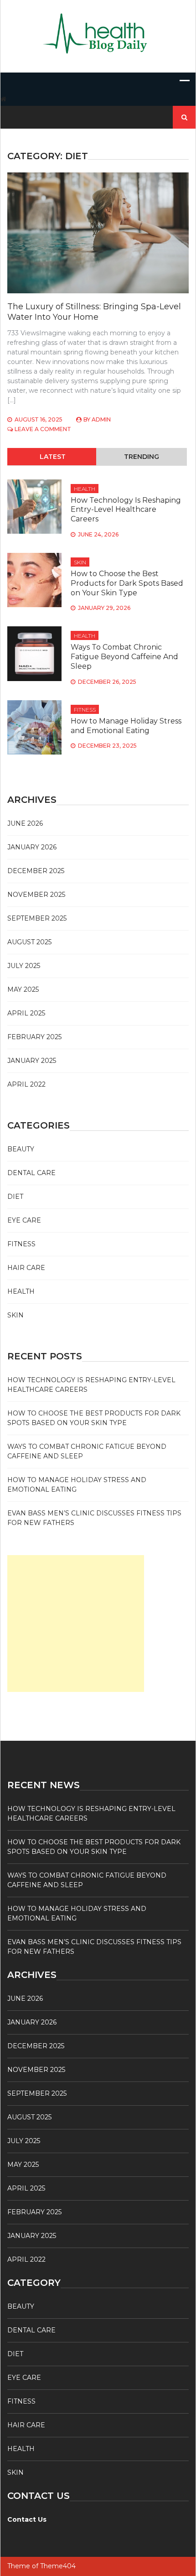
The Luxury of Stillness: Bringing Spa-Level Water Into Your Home (94, 312)
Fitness (85, 710)
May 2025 (23, 989)
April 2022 (26, 1084)
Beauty (21, 1149)
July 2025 (24, 966)
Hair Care (26, 1268)
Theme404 (58, 2566)
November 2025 (36, 895)
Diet (15, 1197)
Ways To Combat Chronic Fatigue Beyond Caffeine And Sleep (124, 657)
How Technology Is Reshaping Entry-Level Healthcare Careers (126, 510)
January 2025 (32, 1061)
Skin (80, 562)
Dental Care (31, 1173)
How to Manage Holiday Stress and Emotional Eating (126, 726)
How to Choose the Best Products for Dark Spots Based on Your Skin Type (127, 583)
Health (85, 489)
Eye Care (24, 1220)
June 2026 (25, 823)
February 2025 (34, 1037)
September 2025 (37, 918)
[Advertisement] (76, 1624)
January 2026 (32, 847)
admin (101, 419)
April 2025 (26, 1013)
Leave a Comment (43, 429)
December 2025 (36, 871)
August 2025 (29, 942)
